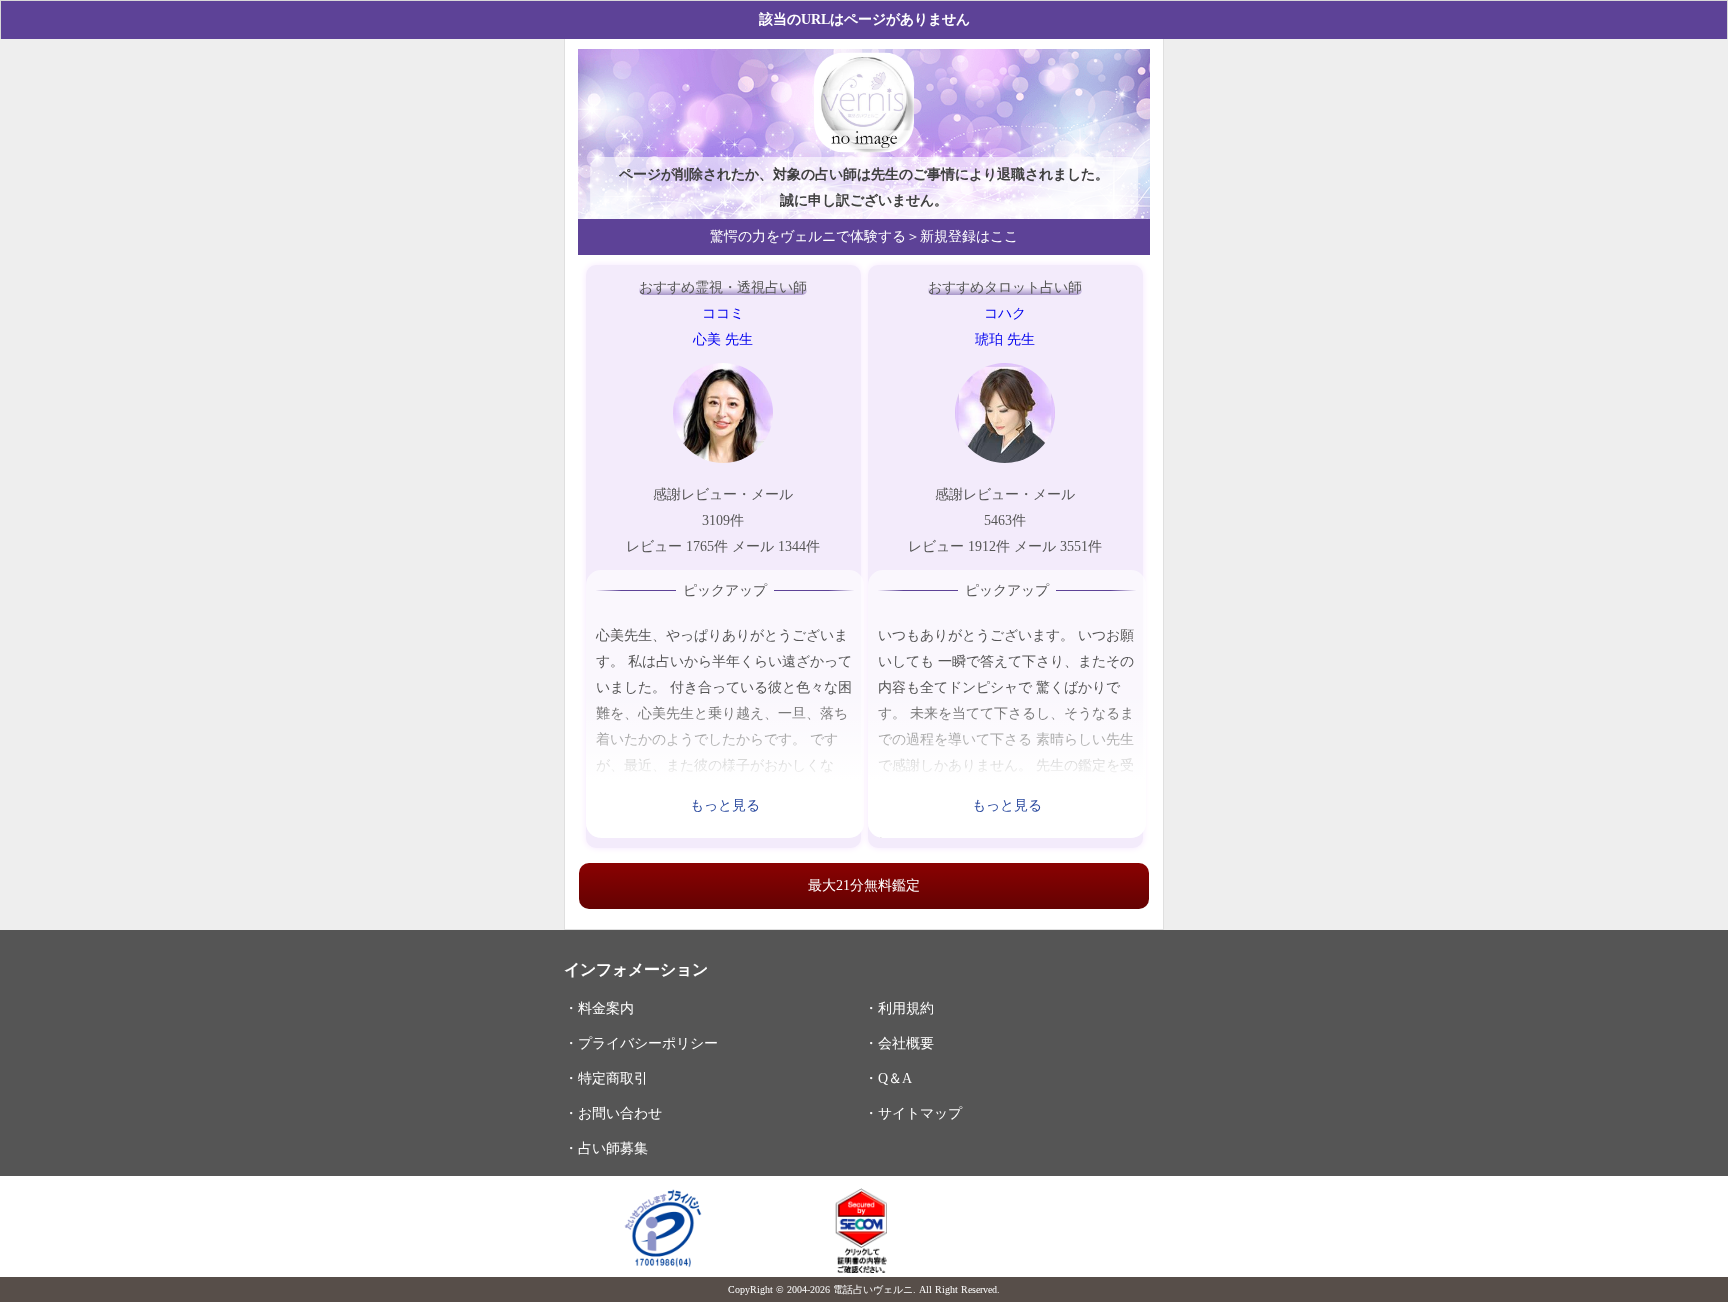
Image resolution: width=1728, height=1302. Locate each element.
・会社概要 (899, 1043)
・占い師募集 (606, 1148)
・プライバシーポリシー (641, 1043)
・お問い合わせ (613, 1113)
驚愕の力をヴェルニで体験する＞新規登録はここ (864, 236)
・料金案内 (599, 1008)
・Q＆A (888, 1078)
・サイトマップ (913, 1113)
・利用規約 (899, 1008)
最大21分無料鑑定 (864, 885)
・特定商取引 (606, 1078)
